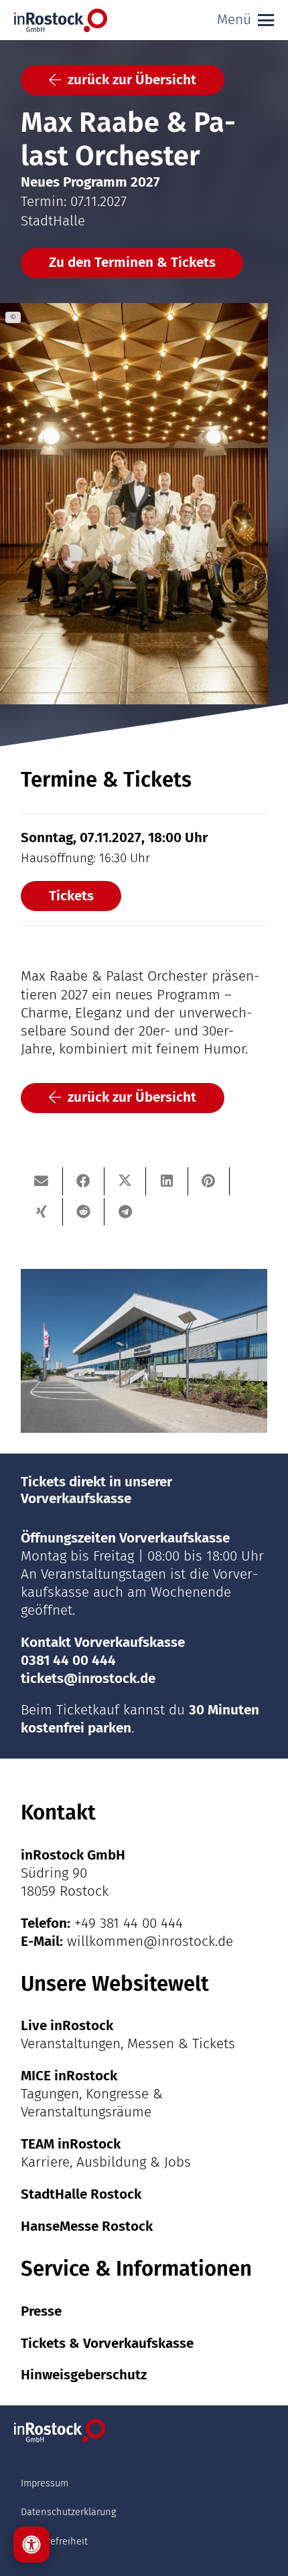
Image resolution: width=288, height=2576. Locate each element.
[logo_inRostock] (61, 20)
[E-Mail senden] (42, 1181)
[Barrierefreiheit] (31, 2545)
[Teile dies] (84, 1181)
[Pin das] (209, 1181)
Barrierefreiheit (54, 2541)
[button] (245, 20)
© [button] (13, 317)
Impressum (45, 2483)
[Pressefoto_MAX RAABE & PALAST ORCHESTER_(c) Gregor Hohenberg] (144, 504)
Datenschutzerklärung (68, 2512)
